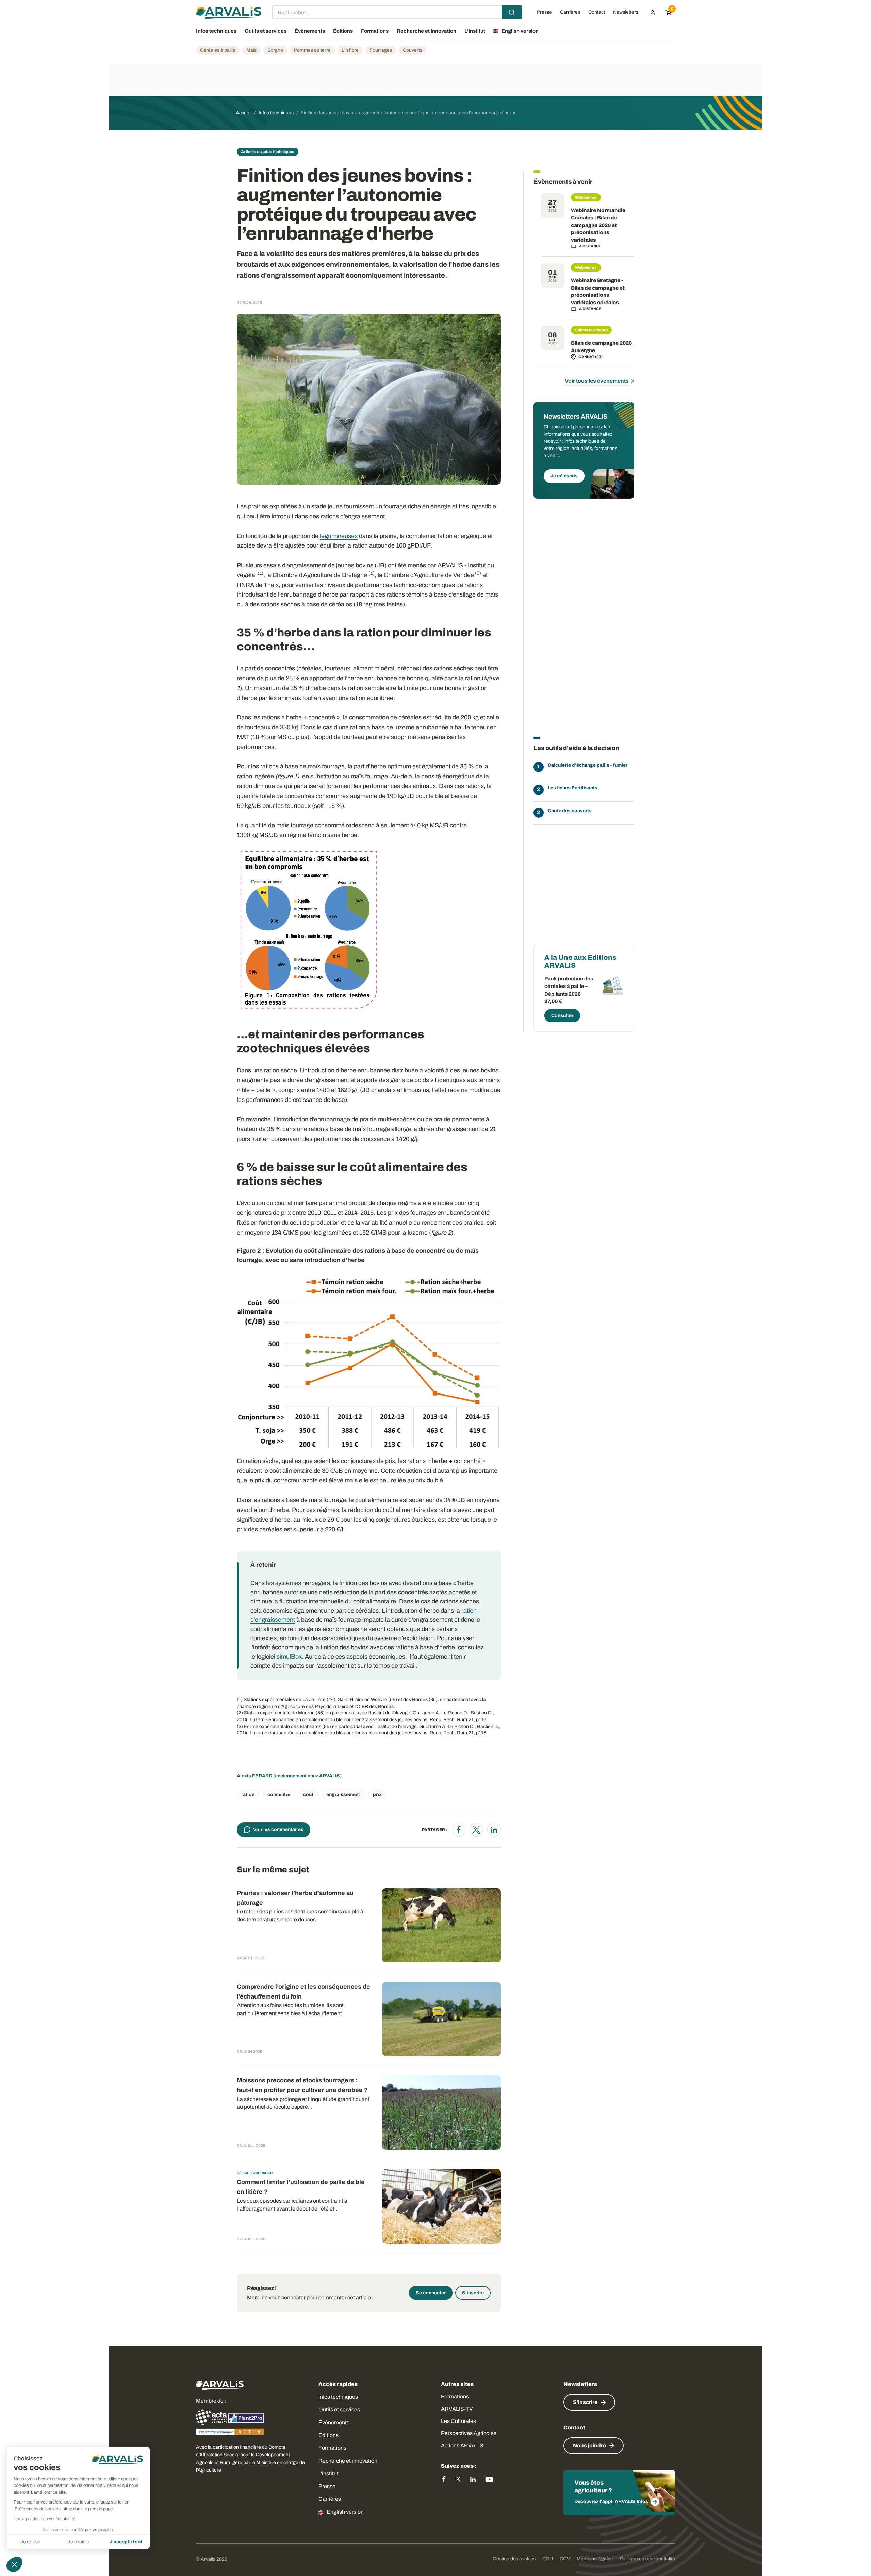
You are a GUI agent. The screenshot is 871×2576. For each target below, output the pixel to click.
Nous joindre (589, 2445)
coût (308, 1795)
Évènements (334, 2422)
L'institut (328, 2473)
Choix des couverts (570, 811)
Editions (328, 2435)
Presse (327, 2486)
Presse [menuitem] (544, 12)
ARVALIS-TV (457, 2409)
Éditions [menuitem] (343, 31)
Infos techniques (338, 2397)
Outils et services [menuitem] (266, 31)
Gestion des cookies (514, 2559)
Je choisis (78, 2542)
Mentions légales (595, 2559)
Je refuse (30, 2542)
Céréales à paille (218, 50)
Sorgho (275, 50)
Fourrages (381, 50)
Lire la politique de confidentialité (45, 2519)
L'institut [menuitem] (475, 31)
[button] (14, 2564)
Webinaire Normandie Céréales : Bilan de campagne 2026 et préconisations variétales (598, 225)
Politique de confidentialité (647, 2559)
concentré (279, 1795)
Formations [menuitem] (375, 31)
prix (377, 1795)
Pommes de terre (312, 50)
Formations (332, 2448)
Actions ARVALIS (462, 2445)
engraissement (343, 1795)
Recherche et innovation (348, 2461)
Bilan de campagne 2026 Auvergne (601, 347)
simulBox (289, 1657)
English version (345, 2512)
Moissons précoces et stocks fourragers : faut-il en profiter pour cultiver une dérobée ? (302, 2085)
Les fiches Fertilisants (573, 788)
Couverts (413, 50)
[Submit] (512, 12)
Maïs (251, 50)
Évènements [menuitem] (310, 31)
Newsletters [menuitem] (626, 12)
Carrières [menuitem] (570, 12)
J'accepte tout (126, 2542)
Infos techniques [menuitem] (216, 31)
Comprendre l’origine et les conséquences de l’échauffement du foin (303, 1992)
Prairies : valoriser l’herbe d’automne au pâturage (295, 1898)
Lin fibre (350, 50)
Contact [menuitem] (597, 12)
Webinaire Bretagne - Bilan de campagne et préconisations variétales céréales (598, 291)
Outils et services (339, 2409)
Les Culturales (458, 2421)
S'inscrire (473, 2293)
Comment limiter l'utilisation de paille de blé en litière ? (301, 2187)
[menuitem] (653, 12)
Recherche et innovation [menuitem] (426, 31)
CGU (548, 2559)
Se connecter (431, 2293)
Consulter (562, 1016)
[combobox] (397, 12)
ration (248, 1795)
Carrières (330, 2499)
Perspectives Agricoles (469, 2433)
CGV (565, 2559)
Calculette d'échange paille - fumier (588, 765)
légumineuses (339, 536)
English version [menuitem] (520, 31)
